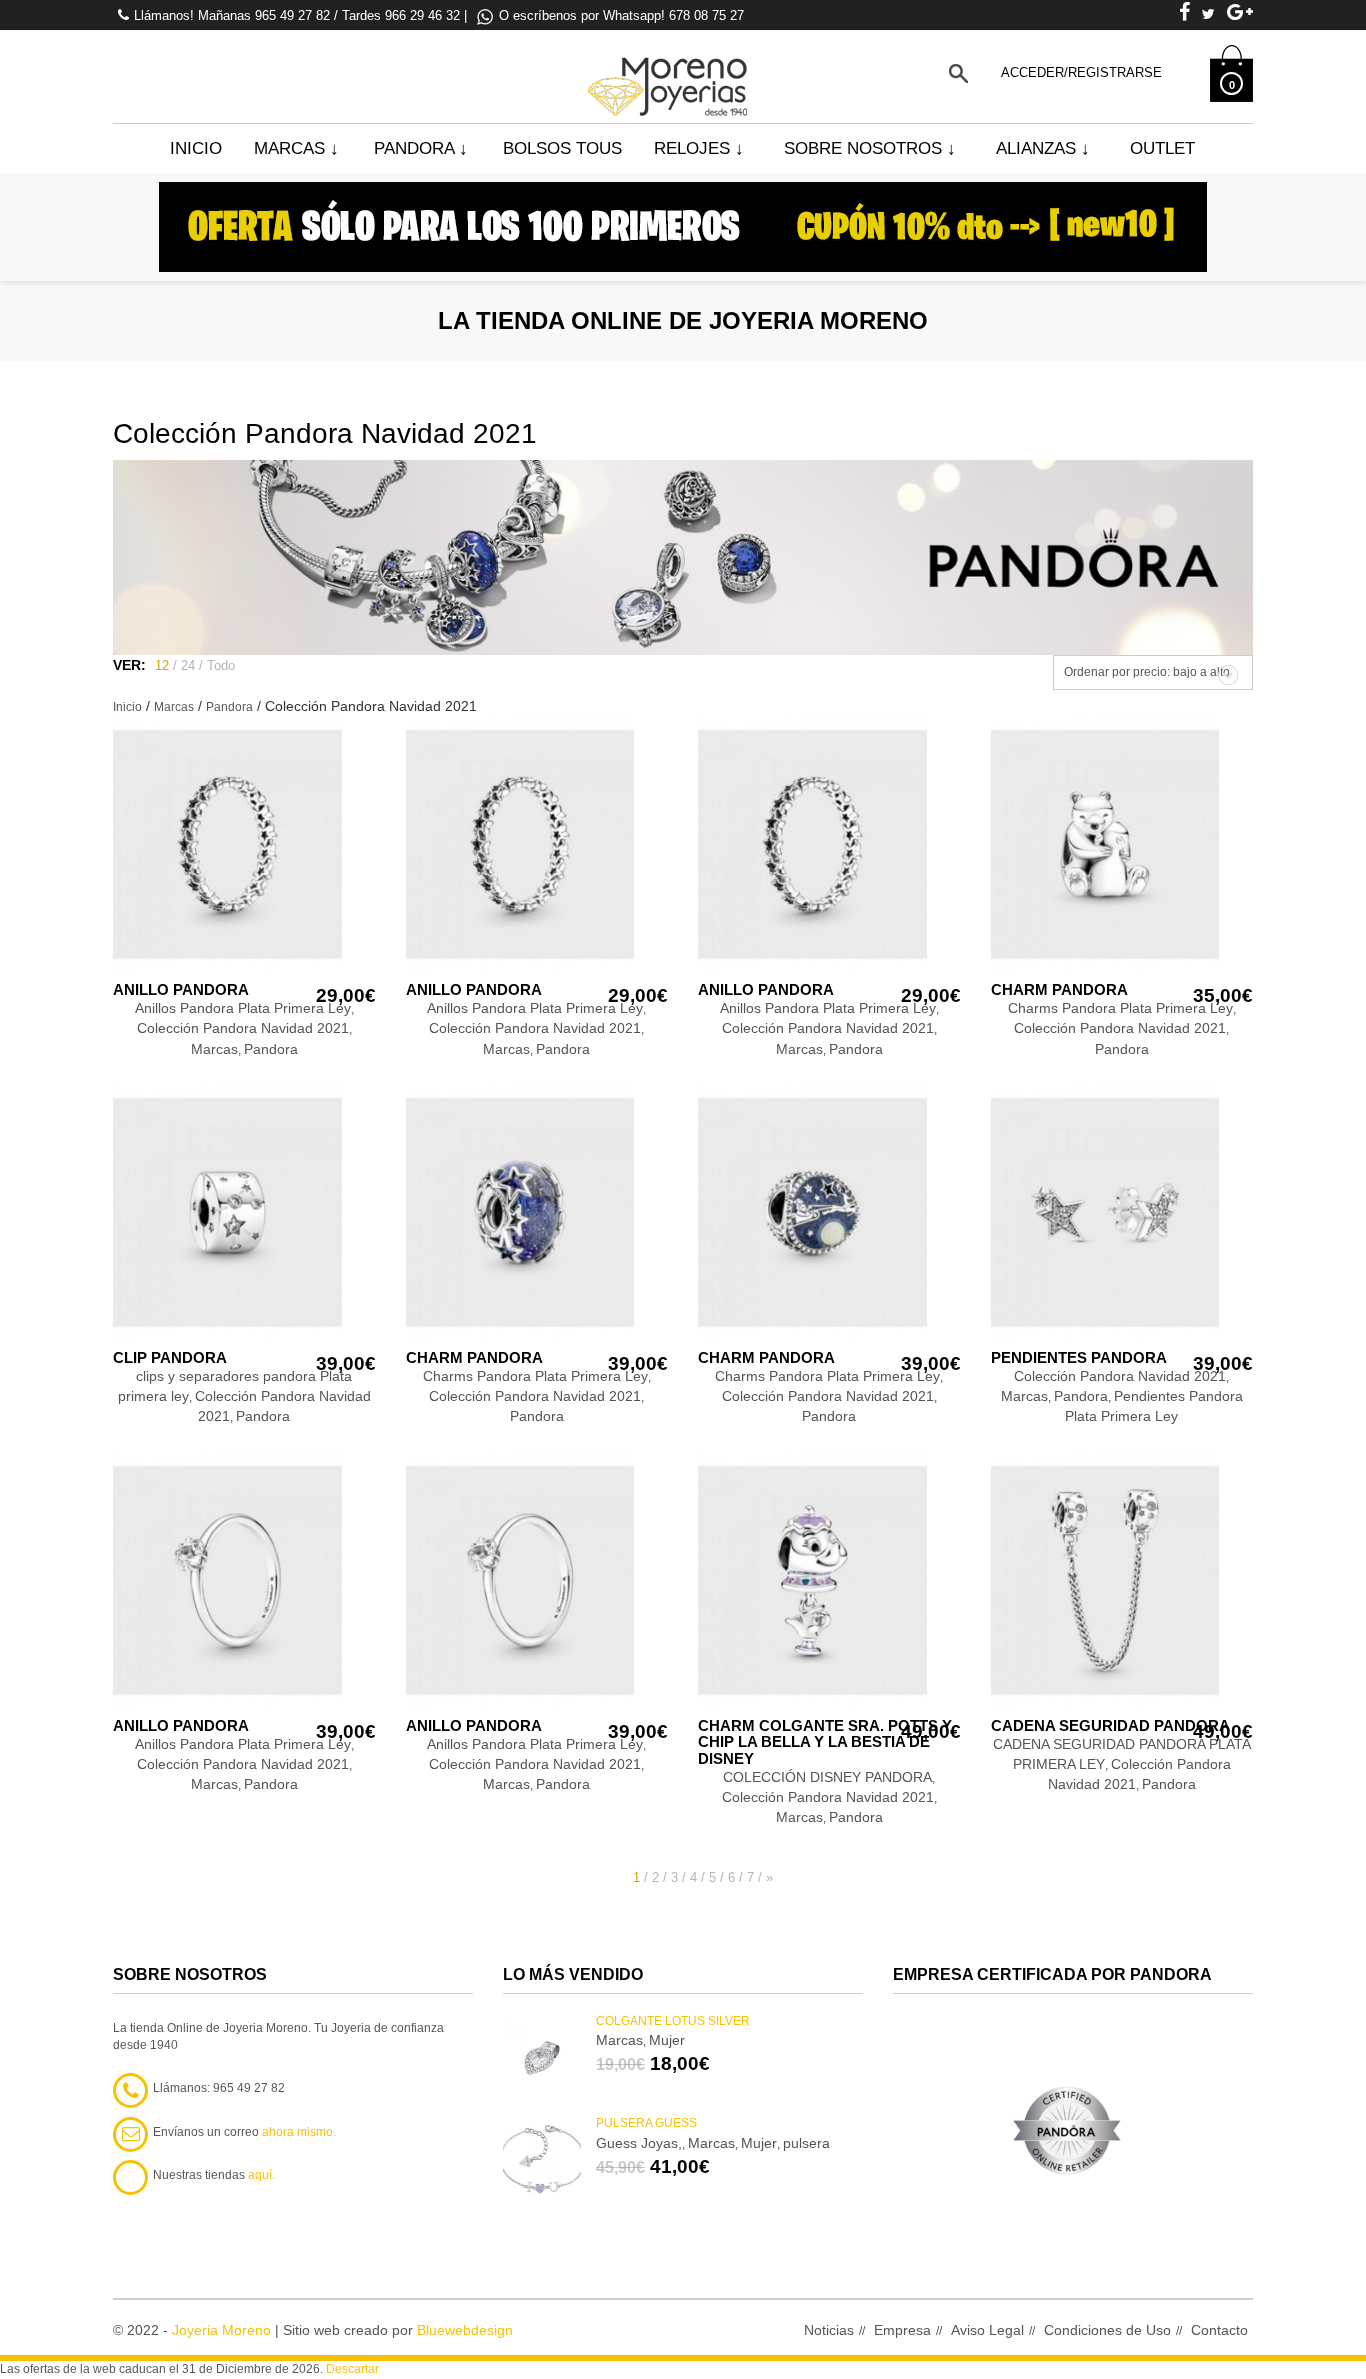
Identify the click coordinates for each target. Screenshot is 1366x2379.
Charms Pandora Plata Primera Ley (1120, 1008)
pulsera (806, 2143)
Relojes (699, 148)
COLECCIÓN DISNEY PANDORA (827, 1777)
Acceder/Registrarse (1081, 72)
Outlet (1162, 148)
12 (162, 665)
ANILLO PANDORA (181, 989)
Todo (221, 665)
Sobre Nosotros (870, 148)
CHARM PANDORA (1059, 989)
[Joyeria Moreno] (671, 73)
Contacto (1219, 2330)
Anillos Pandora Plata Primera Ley (243, 1008)
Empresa (902, 2330)
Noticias (829, 2330)
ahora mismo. (299, 2132)
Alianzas (1043, 148)
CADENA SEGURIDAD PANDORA (1110, 1725)
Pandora (421, 148)
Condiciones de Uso (1107, 2330)
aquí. (261, 2175)
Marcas (296, 148)
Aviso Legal (987, 2330)
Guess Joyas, (639, 2143)
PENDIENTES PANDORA (1079, 1357)
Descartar (352, 2369)
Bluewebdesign (465, 2330)
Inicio (196, 148)
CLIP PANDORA (170, 1357)
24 (188, 665)
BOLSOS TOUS (562, 148)
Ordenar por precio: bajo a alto (1147, 672)
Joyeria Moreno (221, 2330)
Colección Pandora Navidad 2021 (243, 1028)
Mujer (667, 2040)
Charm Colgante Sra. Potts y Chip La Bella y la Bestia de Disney (825, 1742)
